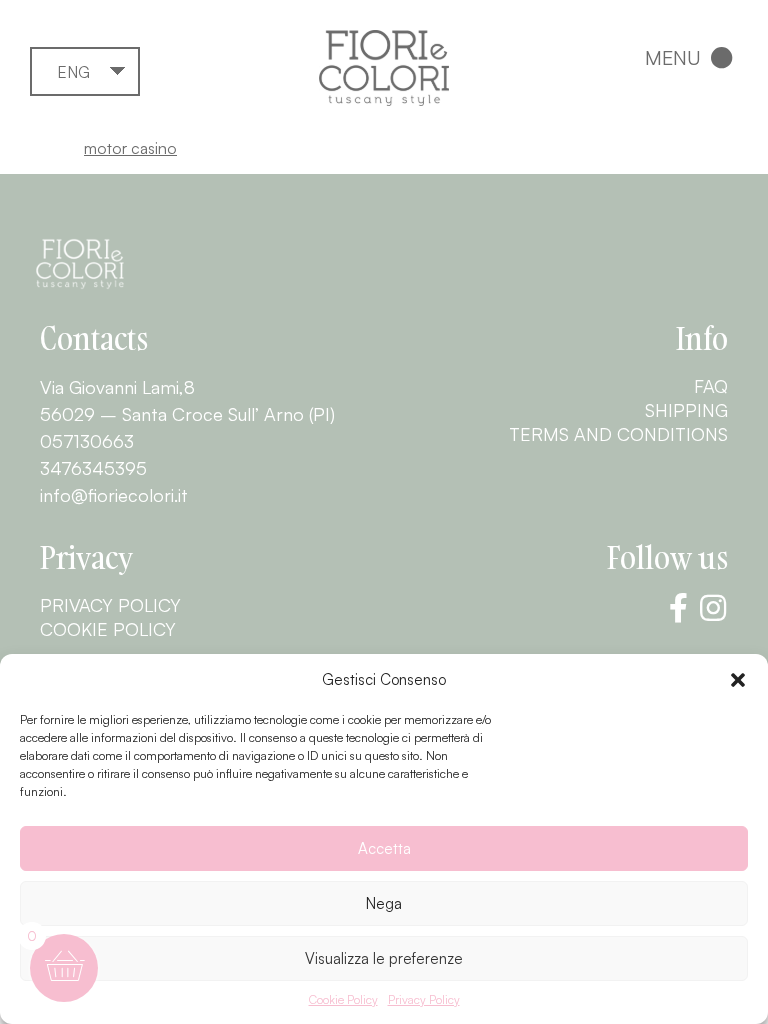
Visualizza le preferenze (384, 958)
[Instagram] (713, 608)
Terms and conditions (618, 434)
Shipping (686, 410)
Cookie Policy (343, 999)
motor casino (130, 148)
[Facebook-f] (678, 608)
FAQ (711, 386)
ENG (73, 72)
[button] (738, 680)
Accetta (384, 848)
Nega (384, 903)
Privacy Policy (424, 999)
